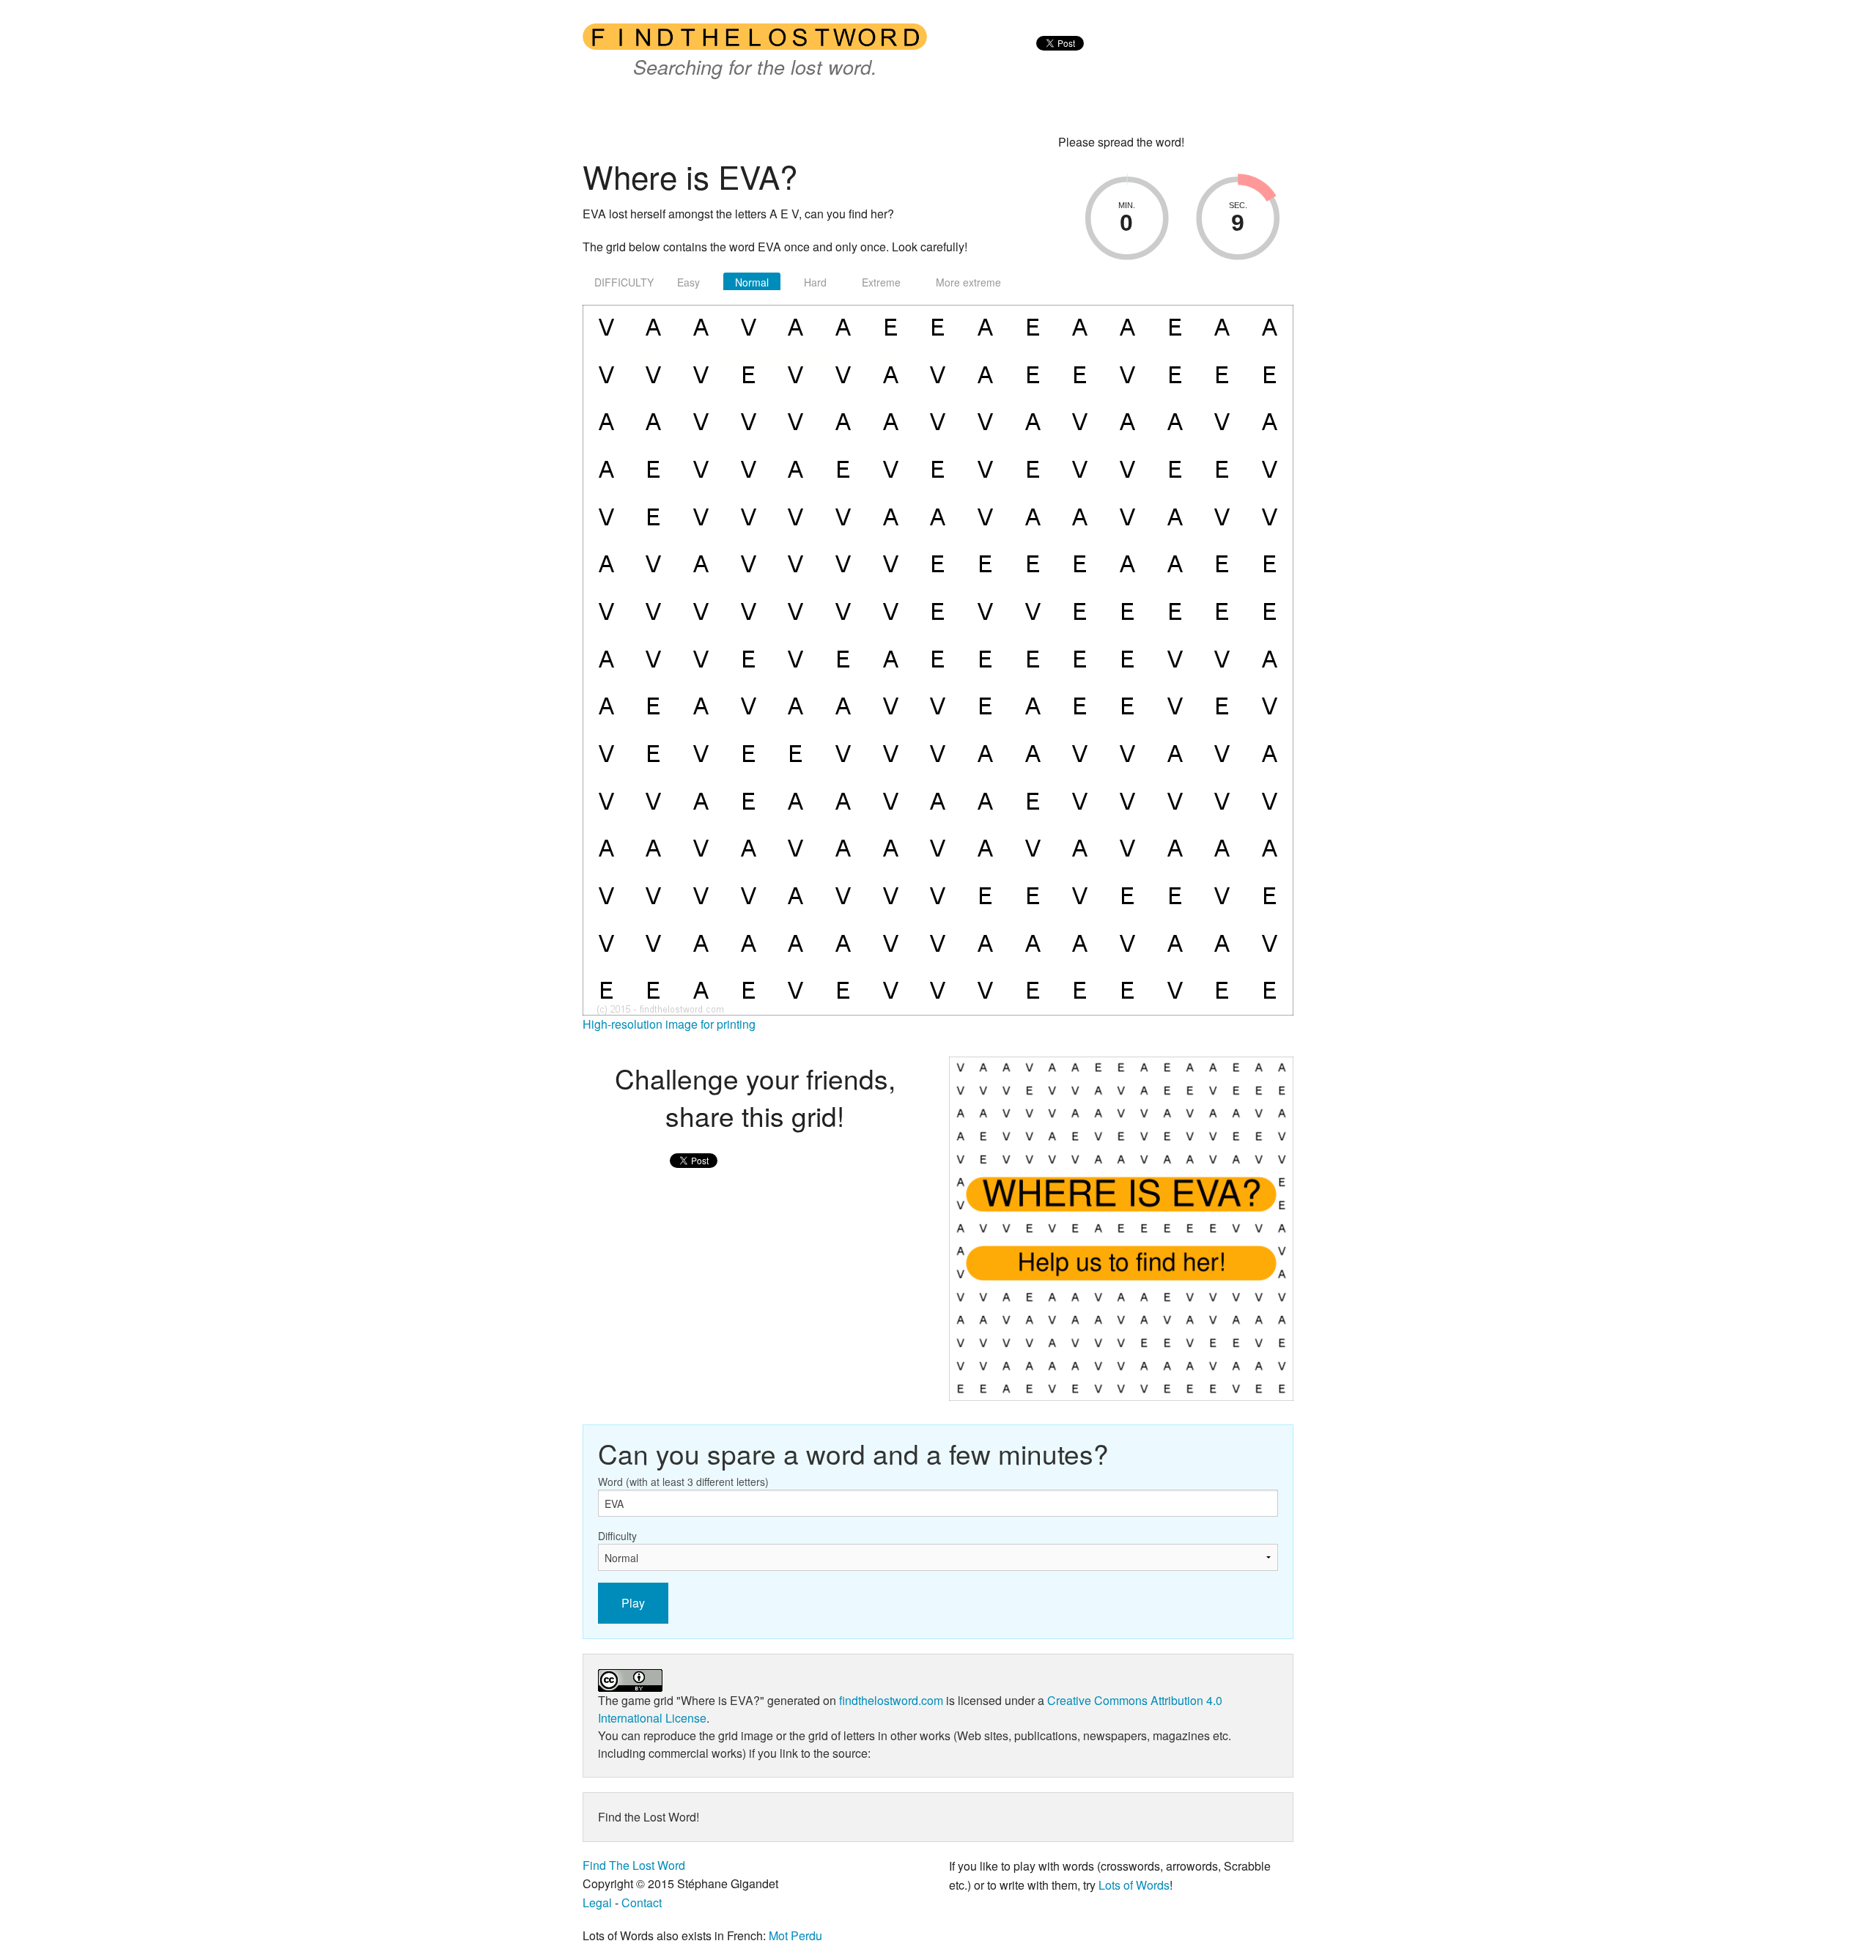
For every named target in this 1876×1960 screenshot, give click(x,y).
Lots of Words (1134, 1885)
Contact (642, 1902)
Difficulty (617, 1536)
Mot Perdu (795, 1935)
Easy (688, 282)
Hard (815, 282)
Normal (752, 282)
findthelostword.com (891, 1700)
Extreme (881, 282)
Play (633, 1603)
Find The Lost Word (634, 1865)
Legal (597, 1902)
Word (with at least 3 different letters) (683, 1482)
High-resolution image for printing (669, 1024)
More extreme (968, 282)
